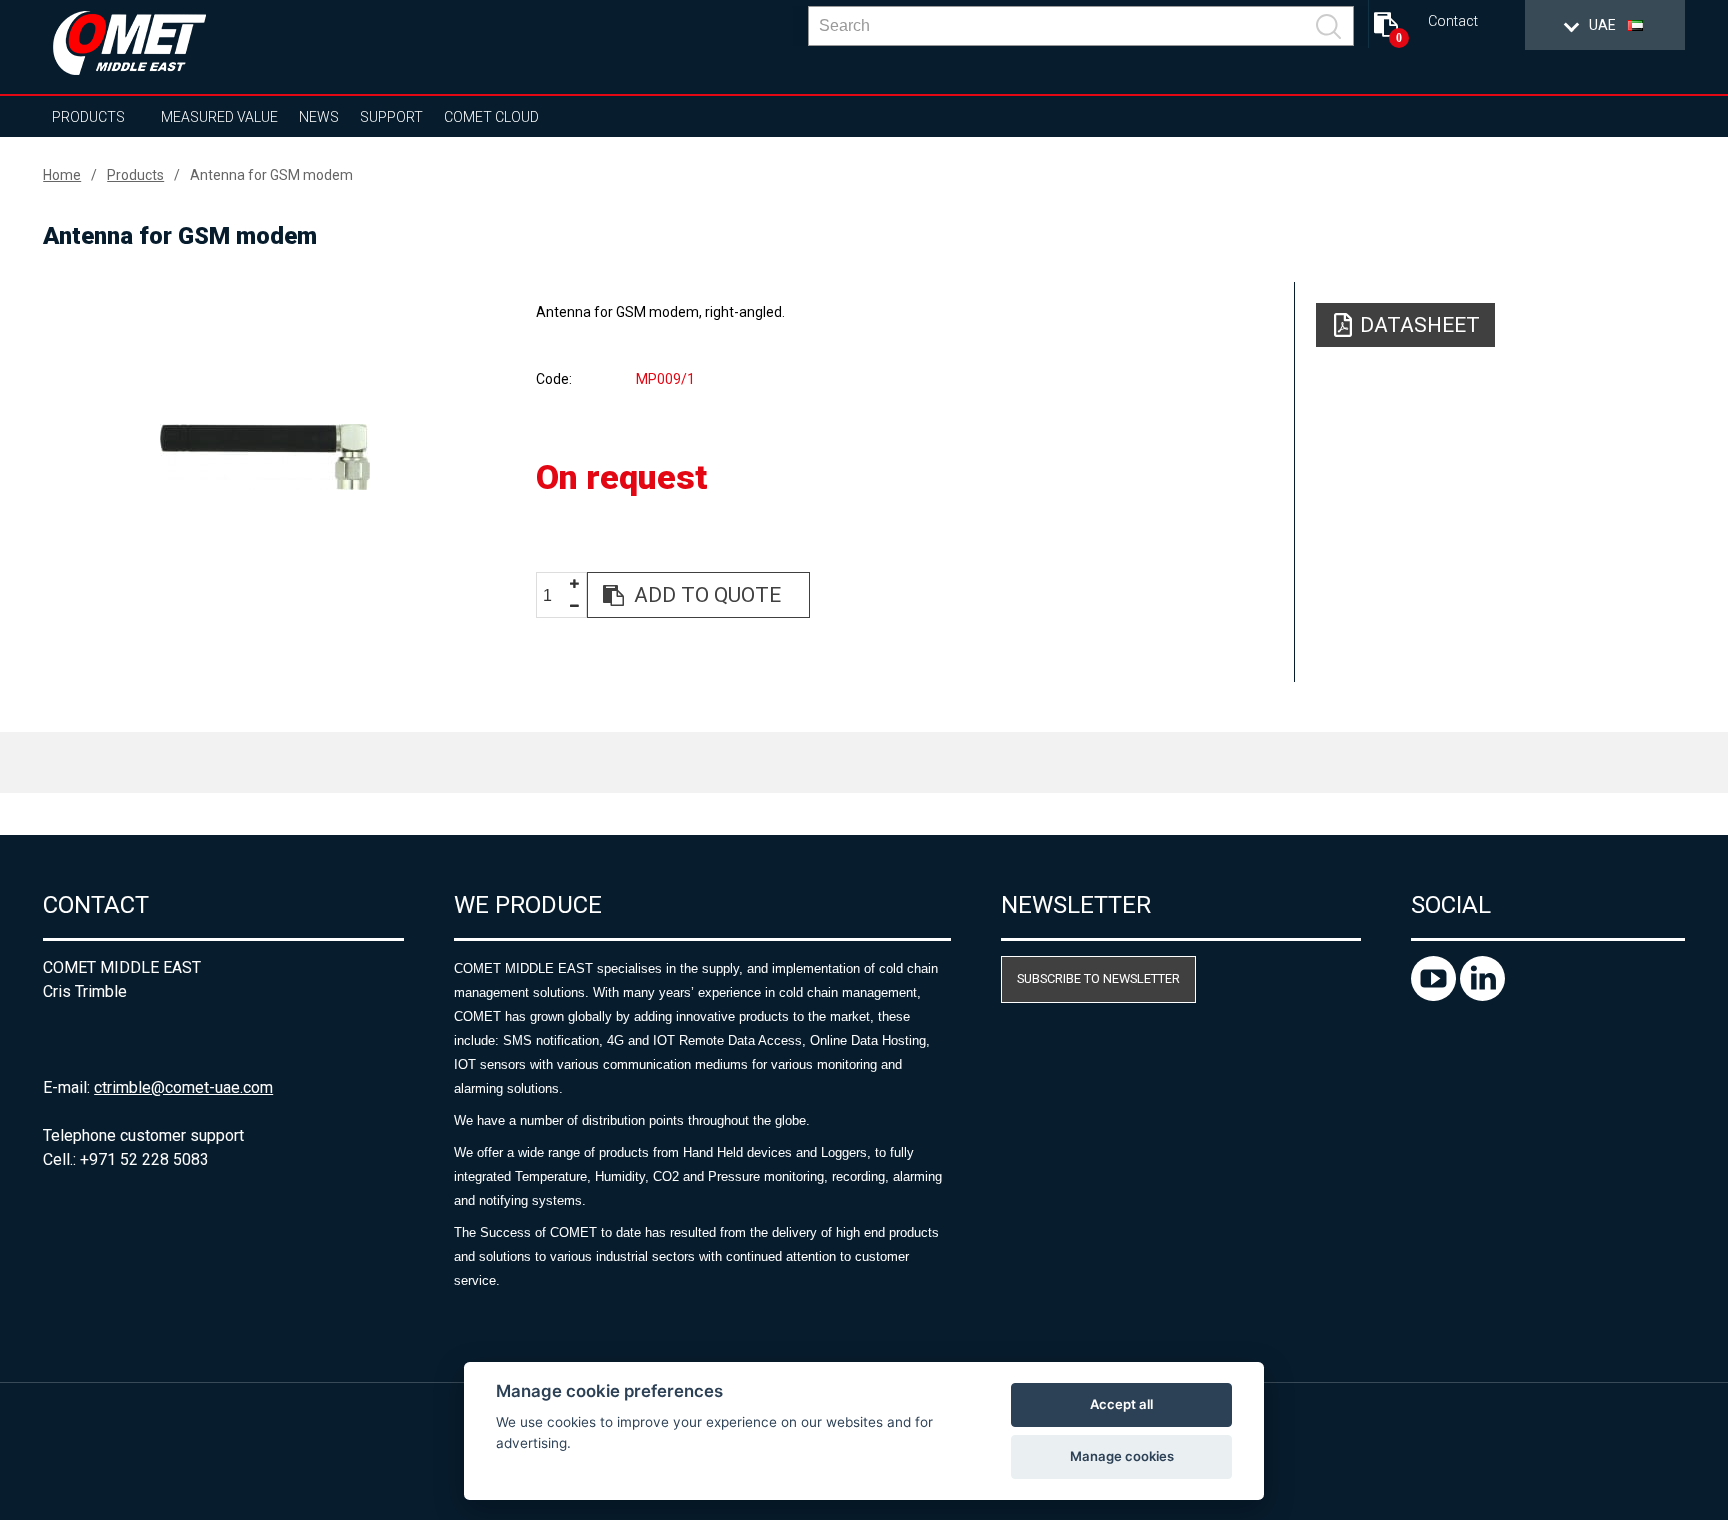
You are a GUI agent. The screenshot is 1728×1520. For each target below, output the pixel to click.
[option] (264, 457)
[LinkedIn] (1482, 995)
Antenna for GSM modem (271, 175)
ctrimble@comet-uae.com (183, 1087)
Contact (1453, 21)
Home (62, 175)
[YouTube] (1435, 995)
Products (88, 117)
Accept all (1121, 1404)
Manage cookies (1122, 1456)
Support (391, 117)
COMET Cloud (491, 117)
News (319, 117)
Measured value (219, 117)
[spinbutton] (555, 595)
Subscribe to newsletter (1098, 978)
